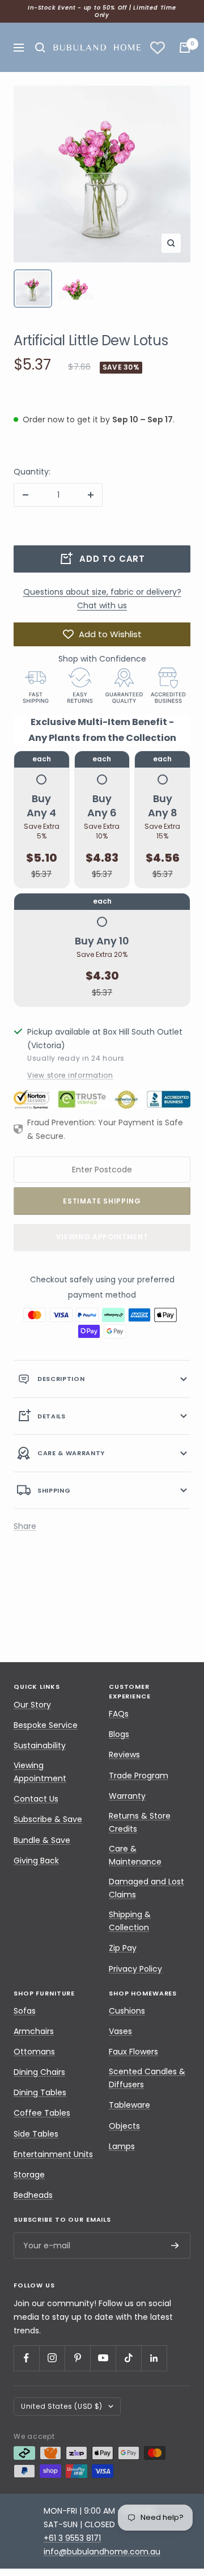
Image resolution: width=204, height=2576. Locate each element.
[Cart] (185, 48)
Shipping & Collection (130, 1921)
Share (25, 1526)
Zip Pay (123, 1948)
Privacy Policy (135, 1969)
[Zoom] (171, 243)
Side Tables (36, 2134)
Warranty (127, 1796)
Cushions (127, 2011)
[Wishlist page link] (158, 48)
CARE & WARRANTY (71, 1453)
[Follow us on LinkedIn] (154, 2358)
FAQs (119, 1714)
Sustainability (40, 1745)
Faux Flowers (133, 2052)
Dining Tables (40, 2092)
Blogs (119, 1734)
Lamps (122, 2146)
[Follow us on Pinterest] (77, 2358)
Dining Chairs (39, 2072)
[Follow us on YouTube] (103, 2358)
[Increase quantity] (91, 495)
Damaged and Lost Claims (146, 1888)
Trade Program (139, 1776)
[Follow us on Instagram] (52, 2358)
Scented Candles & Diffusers (147, 2078)
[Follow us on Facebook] (26, 2358)
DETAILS (52, 1416)
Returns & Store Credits (140, 1822)
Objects (124, 2126)
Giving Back (36, 1861)
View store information (70, 1075)
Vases (120, 2031)
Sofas (25, 2011)
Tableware (129, 2105)
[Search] (40, 48)
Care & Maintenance (135, 1855)
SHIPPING (54, 1490)
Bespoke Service (46, 1725)
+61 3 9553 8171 (72, 2538)
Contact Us (36, 1799)
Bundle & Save (42, 1840)
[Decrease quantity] (25, 495)
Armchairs (34, 2031)
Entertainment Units (53, 2154)
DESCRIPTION (61, 1379)
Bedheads (33, 2195)
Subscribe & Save (48, 1819)
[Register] (175, 2246)
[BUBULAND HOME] (97, 47)
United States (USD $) (62, 2406)
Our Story (32, 1705)
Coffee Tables (42, 2113)
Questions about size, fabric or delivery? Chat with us (102, 599)
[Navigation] (19, 48)
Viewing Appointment (102, 1237)
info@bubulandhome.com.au (102, 2552)
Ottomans (34, 2052)
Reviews (124, 1755)
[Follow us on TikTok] (128, 2358)
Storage (29, 2175)
